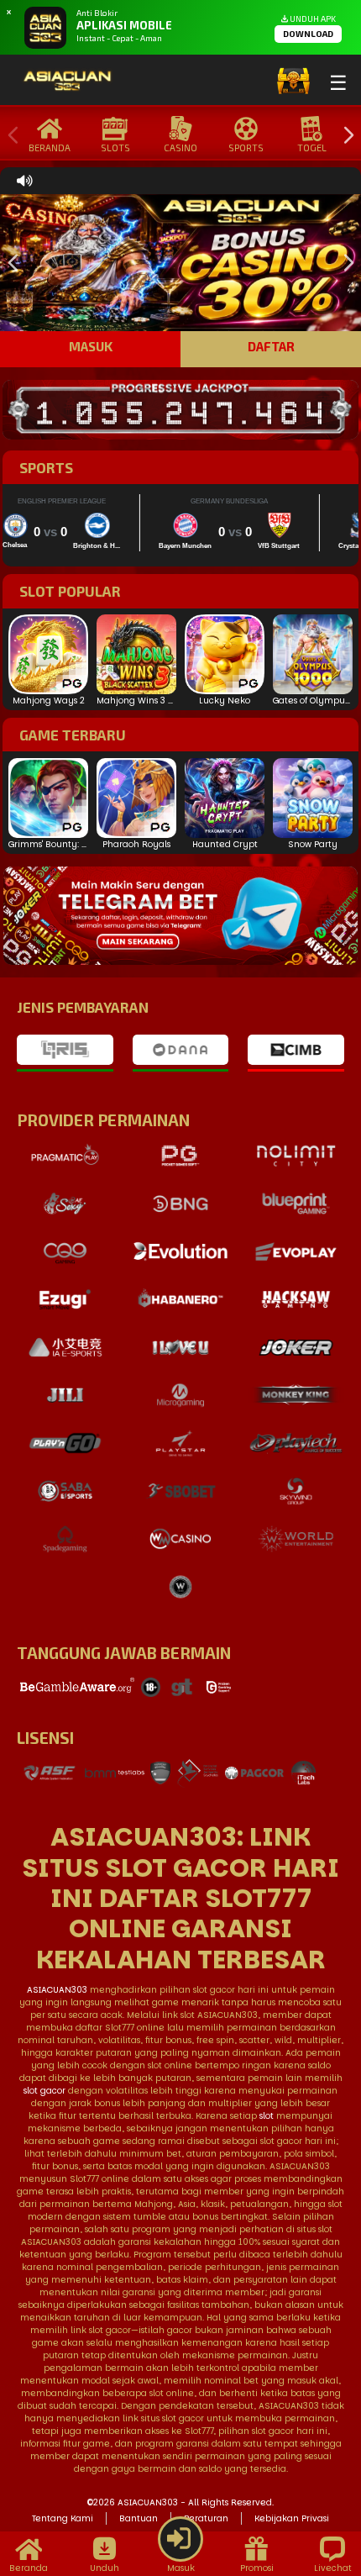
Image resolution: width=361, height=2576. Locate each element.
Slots (115, 148)
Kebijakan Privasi (292, 2518)
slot (267, 2116)
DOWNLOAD (308, 34)
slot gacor (44, 2091)
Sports (246, 148)
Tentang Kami (63, 2518)
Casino (180, 148)
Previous (9, 136)
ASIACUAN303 (57, 1990)
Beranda (50, 148)
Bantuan (139, 2518)
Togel (312, 148)
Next (344, 136)
